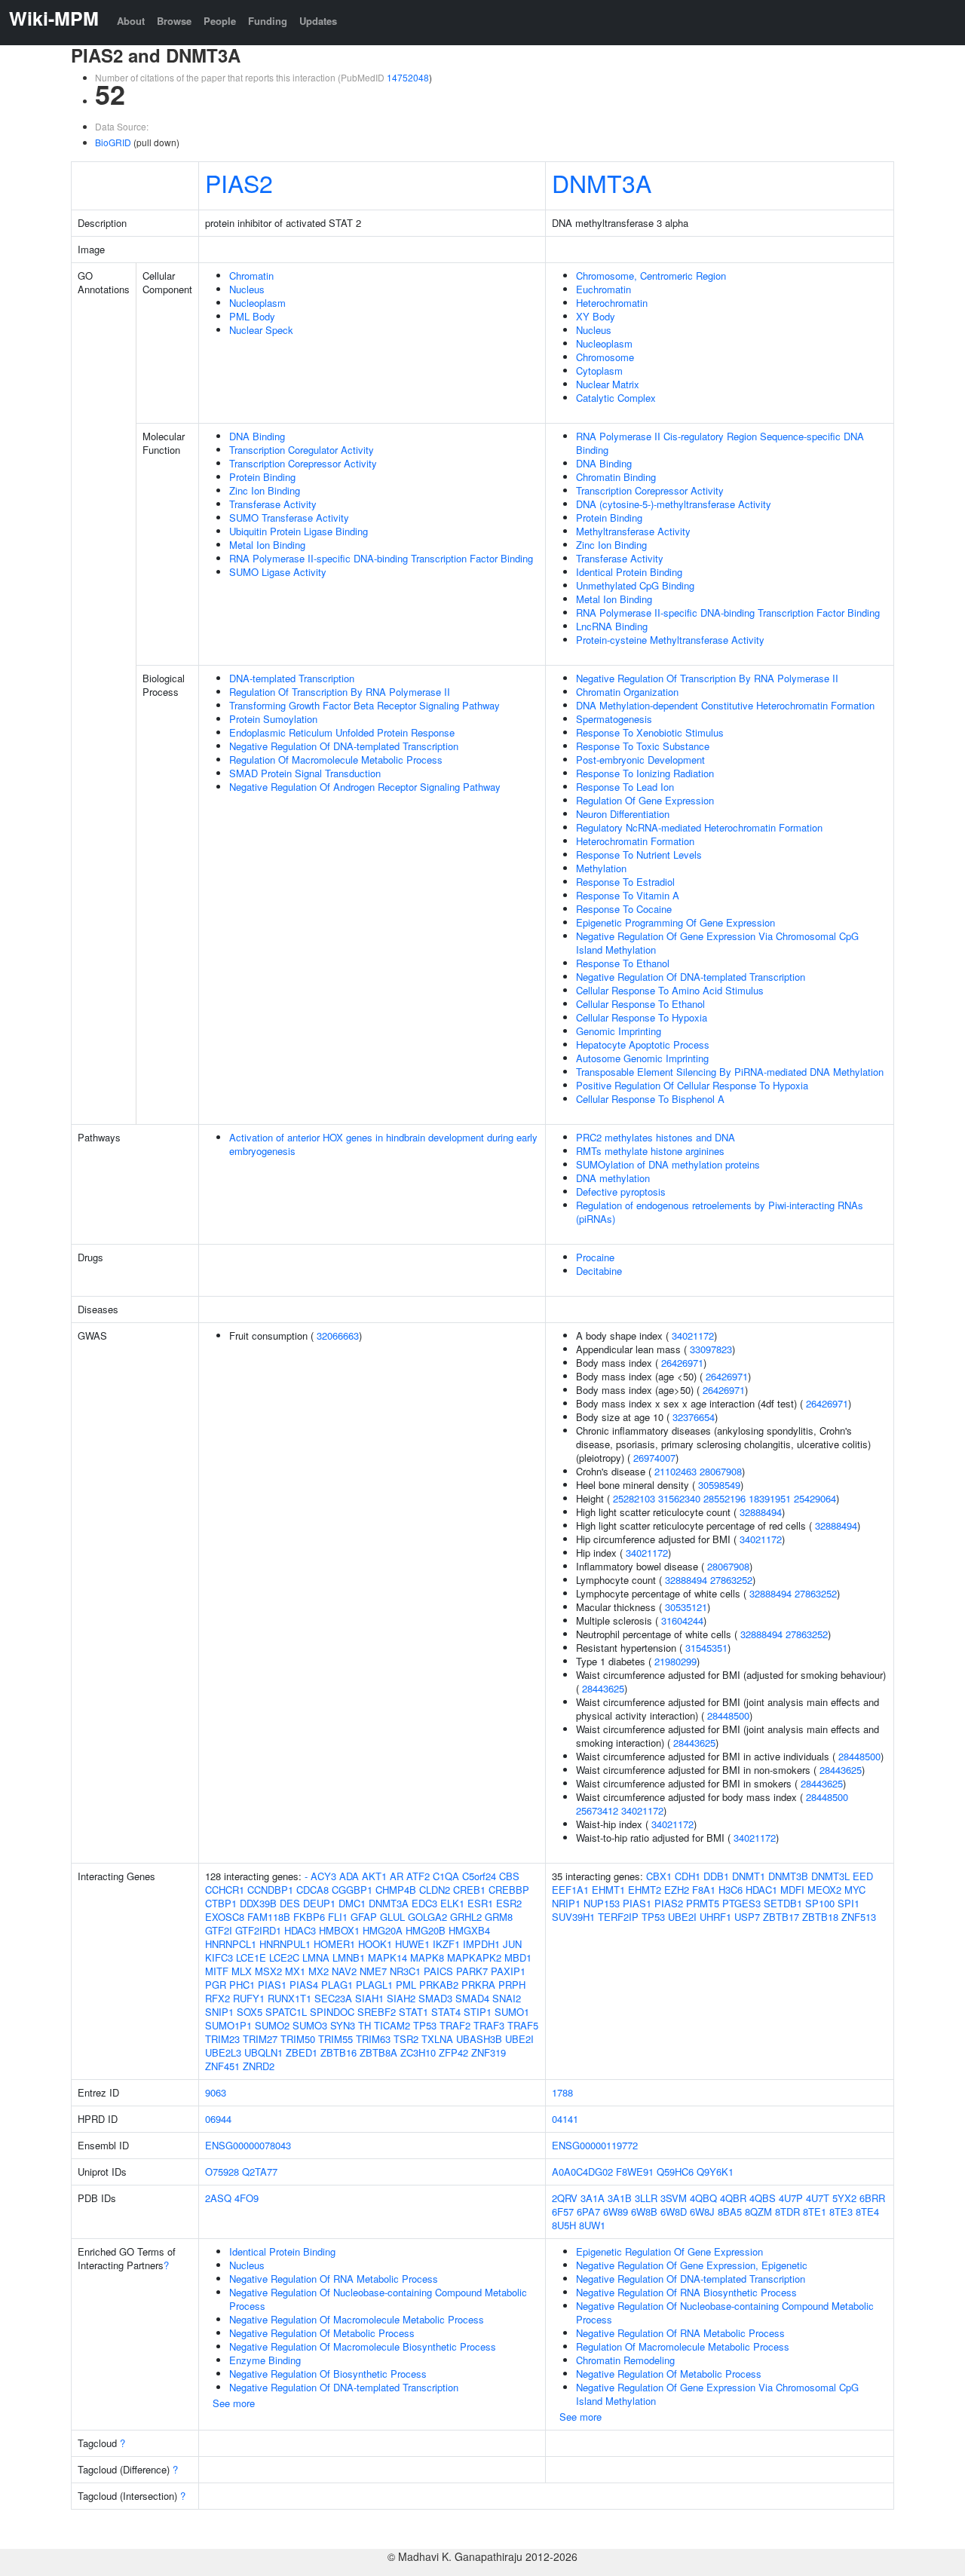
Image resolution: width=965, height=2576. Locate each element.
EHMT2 (645, 1890)
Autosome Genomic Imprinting (642, 1058)
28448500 (728, 1715)
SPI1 (849, 1903)
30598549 (719, 1485)
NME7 (373, 1971)
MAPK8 (427, 1957)
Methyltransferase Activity (633, 531)
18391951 (770, 1498)
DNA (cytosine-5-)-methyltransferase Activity (674, 504)
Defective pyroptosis (621, 1192)
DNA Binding (257, 436)
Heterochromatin (612, 303)
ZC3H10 (418, 2052)
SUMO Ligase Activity (278, 572)
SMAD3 (435, 1998)
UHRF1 (715, 1917)
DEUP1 (319, 1903)
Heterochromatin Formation (635, 841)
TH (365, 2025)
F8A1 (704, 1890)
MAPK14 (388, 1957)
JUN (512, 1944)
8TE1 (815, 2212)
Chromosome (605, 357)
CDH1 (688, 1876)
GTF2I (219, 1930)
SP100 (820, 1903)
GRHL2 (466, 1917)
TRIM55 (335, 2039)
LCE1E (251, 1957)
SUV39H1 (573, 1917)
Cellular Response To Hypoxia (642, 1017)
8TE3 (841, 2212)
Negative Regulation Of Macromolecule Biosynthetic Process (363, 2346)
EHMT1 (608, 1890)
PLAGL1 (374, 1985)
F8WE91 (635, 2172)
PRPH (512, 1985)
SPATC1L (286, 2012)
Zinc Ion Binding (265, 490)
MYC (855, 1890)
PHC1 (242, 1985)
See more (234, 2403)
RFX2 (218, 1998)
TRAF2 (455, 2025)
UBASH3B (479, 2039)
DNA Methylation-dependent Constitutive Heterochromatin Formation (725, 705)
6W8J (702, 2212)
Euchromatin (604, 289)
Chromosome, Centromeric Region (651, 276)
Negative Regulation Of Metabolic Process (322, 2333)
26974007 (654, 1458)
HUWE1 (412, 1944)
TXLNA (437, 2039)
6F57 (563, 2212)
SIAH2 (401, 1998)
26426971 (682, 1363)
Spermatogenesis (614, 719)
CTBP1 (221, 1903)
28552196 (725, 1498)
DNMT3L (830, 1876)
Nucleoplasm (257, 303)
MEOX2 (824, 1890)
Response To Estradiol (625, 882)
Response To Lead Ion (625, 787)
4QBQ (703, 2198)
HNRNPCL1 (231, 1944)
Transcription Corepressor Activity (303, 463)
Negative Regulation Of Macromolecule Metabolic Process (357, 2319)
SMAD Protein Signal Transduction (305, 773)
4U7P (791, 2198)
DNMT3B (788, 1876)
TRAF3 (489, 2025)
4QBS (763, 2198)
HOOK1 (375, 1944)
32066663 (338, 1335)
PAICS (438, 1971)
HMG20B (426, 1930)
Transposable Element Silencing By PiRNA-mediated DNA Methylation (730, 1072)
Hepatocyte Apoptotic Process (643, 1044)
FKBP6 (309, 1917)
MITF (217, 1971)
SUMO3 (310, 2025)
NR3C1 (405, 1971)
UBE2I (519, 2039)
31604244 (682, 1620)
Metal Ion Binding (267, 545)
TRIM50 (298, 2039)
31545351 (706, 1648)
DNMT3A (602, 182)
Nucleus (247, 289)
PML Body (252, 316)
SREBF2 (377, 2012)
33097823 (711, 1349)
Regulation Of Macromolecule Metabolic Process (336, 760)
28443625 (603, 1688)
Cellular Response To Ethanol (640, 1004)
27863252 (731, 1580)
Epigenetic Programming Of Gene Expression (675, 922)
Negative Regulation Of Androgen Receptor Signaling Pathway (365, 787)
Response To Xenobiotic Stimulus (650, 732)
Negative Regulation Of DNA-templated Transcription (344, 746)
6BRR (872, 2198)
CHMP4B (396, 1890)
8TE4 (867, 2212)
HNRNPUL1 (285, 1944)
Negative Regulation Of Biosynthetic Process (328, 2374)
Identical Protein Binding (629, 572)
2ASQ (218, 2198)
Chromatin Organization (627, 692)
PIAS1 (272, 1985)
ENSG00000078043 (248, 2145)
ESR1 (480, 1903)
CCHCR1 (225, 1890)
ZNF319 (489, 2052)
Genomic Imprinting (619, 1031)
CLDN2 (435, 1890)
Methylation (601, 868)
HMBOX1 (339, 1930)
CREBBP (509, 1890)
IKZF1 (446, 1944)
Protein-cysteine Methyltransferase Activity (670, 640)
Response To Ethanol (623, 963)
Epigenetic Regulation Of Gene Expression (669, 2251)
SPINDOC (332, 2012)
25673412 (597, 1810)
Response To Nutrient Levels (639, 855)
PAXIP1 (508, 1971)
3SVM (674, 2198)
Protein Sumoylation (273, 719)
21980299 (675, 1661)
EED (863, 1876)
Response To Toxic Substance (643, 746)
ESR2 (509, 1903)
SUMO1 (512, 2012)
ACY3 (323, 1876)
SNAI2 (507, 1998)
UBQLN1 (263, 2052)
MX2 (319, 1971)
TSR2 (406, 2039)
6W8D (674, 2212)
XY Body (596, 316)
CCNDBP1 (270, 1890)
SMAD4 (472, 1998)
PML (406, 1985)
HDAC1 (761, 1890)
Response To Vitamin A (628, 895)
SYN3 (343, 2025)
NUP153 (602, 1903)
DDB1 (716, 1876)
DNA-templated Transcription (292, 678)
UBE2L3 (223, 2052)
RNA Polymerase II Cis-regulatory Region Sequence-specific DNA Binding (720, 443)
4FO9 (247, 2198)
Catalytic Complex (616, 398)
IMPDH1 (481, 1944)
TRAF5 (523, 2025)
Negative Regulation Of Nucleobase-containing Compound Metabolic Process (378, 2299)
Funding (268, 21)
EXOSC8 (225, 1917)
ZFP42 (453, 2052)
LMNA (316, 1957)
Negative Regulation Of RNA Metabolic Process (334, 2279)
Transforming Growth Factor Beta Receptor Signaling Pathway (365, 705)
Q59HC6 (675, 2172)
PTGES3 (741, 1903)
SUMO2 (272, 2025)
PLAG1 (337, 1985)
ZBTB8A (378, 2052)
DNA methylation (613, 1178)
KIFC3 (219, 1957)
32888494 (761, 1512)
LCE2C (284, 1957)
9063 (216, 2092)
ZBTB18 (820, 1917)
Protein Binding (262, 477)
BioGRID (113, 142)
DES (290, 1903)
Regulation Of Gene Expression (645, 800)
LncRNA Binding (612, 626)
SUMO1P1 (228, 2025)
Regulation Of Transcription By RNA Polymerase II (340, 692)
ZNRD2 (259, 2066)
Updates (318, 21)
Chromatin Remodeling (625, 2360)
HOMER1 (334, 1944)
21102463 (675, 1471)
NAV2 (344, 1971)
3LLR (646, 2198)
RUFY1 (249, 1998)
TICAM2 (392, 2025)
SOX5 (250, 2012)
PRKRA (478, 1985)
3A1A (593, 2198)
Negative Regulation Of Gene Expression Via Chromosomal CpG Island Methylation (717, 943)
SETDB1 (783, 1903)
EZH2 (677, 1890)
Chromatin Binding (616, 477)
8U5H (564, 2225)
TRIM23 (222, 2039)
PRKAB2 (439, 1985)
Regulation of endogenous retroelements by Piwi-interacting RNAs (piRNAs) (720, 1212)
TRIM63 (373, 2039)
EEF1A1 (570, 1890)
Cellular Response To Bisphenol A (650, 1099)
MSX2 (268, 1971)
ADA (349, 1876)
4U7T (818, 2198)
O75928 (222, 2172)
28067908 (721, 1471)
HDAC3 (300, 1930)
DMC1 (352, 1903)
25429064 (815, 1498)
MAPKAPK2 (474, 1957)
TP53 (425, 2025)
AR (397, 1876)
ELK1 (452, 1903)
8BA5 (730, 2212)
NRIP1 (566, 1903)
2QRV (565, 2198)
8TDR (787, 2212)
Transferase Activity (273, 504)
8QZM (758, 2212)
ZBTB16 (339, 2052)
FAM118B (269, 1917)
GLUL (392, 1917)
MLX (242, 1971)
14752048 (408, 77)
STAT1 (414, 2012)
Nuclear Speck (261, 330)
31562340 (679, 1498)
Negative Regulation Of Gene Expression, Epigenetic (692, 2265)
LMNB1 (349, 1957)
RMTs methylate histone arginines (650, 1151)
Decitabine (599, 1271)
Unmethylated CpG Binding (635, 585)
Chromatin (251, 276)
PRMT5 (703, 1903)
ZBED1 (302, 2052)
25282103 (634, 1498)
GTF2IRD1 (258, 1930)
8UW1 (592, 2225)
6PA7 (588, 2212)
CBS (509, 1876)
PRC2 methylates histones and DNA (656, 1137)
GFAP (364, 1917)
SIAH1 (369, 1998)
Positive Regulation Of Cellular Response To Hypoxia (692, 1085)
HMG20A (383, 1930)
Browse (174, 21)
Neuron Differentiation (623, 814)
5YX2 (844, 2198)
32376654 (694, 1417)
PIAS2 (239, 182)
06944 (218, 2119)
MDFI (792, 1890)
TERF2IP (618, 1917)
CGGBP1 (352, 1890)
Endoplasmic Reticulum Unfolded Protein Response (342, 732)
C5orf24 (479, 1876)
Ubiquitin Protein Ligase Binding (299, 531)
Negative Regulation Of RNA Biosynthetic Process (686, 2292)
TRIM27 (260, 2039)
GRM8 (499, 1917)
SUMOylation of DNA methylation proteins (668, 1164)
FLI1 (338, 1917)
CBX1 (659, 1876)
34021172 (693, 1335)
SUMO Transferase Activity (289, 518)
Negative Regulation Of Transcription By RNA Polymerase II (707, 678)
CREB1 (469, 1890)
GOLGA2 (427, 1917)
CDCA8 (312, 1890)
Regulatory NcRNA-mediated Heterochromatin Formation (699, 827)
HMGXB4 (469, 1930)
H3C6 (731, 1890)
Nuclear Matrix (608, 384)
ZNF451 (222, 2066)
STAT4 (446, 2012)
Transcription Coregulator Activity (302, 450)
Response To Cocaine (624, 909)
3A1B (620, 2198)
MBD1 (518, 1957)
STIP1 (478, 2012)
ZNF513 (859, 1917)
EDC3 (424, 1903)
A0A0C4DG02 (582, 2172)
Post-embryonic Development (640, 760)
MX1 (295, 1971)
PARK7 (472, 1971)
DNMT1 (749, 1876)
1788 (562, 2092)
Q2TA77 (260, 2172)
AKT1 (374, 1876)
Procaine (595, 1257)
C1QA (446, 1876)
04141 (565, 2119)
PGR (216, 1985)
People (220, 21)
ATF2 (418, 1876)
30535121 (686, 1607)
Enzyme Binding (265, 2360)
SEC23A (333, 1998)
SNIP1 (219, 2012)
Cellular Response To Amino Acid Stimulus (670, 990)
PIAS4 (304, 1985)
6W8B (644, 2212)
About (131, 21)
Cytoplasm (599, 371)
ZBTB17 (781, 1917)
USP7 (747, 1917)
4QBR (733, 2198)
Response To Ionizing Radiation (645, 773)
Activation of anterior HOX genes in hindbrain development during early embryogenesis (383, 1144)
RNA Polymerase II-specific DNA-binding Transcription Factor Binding (381, 558)
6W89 (616, 2212)
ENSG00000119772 (595, 2145)
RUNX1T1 (289, 1998)
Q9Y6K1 (715, 2172)
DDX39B (258, 1903)
